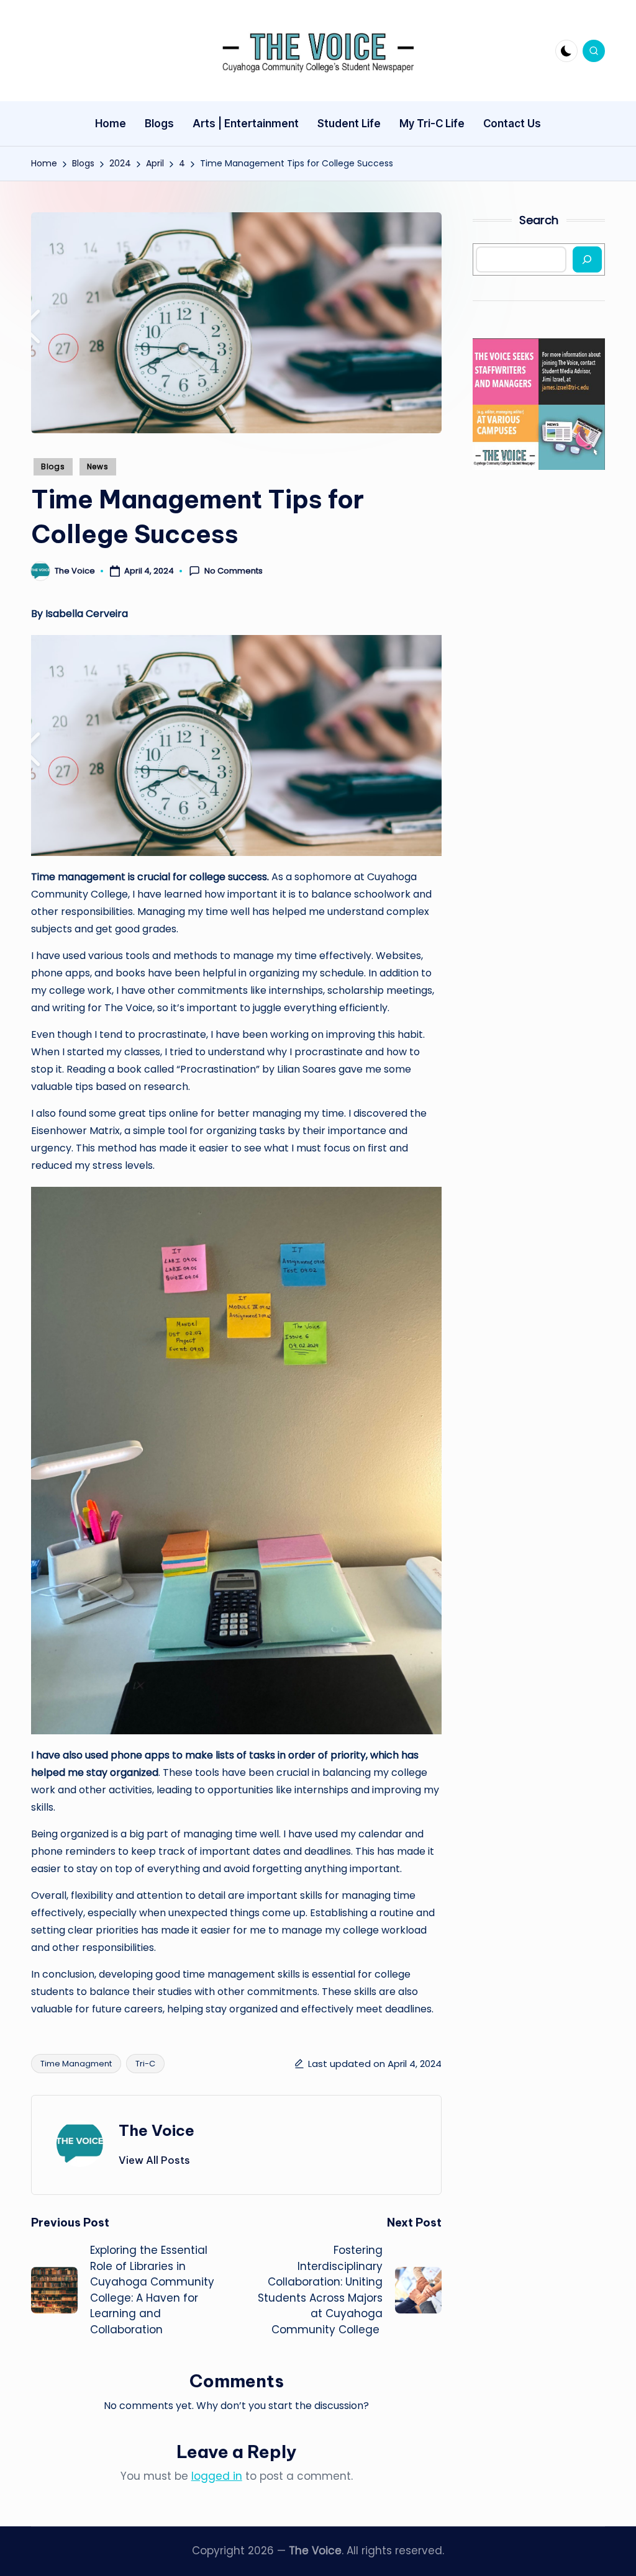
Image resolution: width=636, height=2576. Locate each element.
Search (539, 220)
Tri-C (145, 2064)
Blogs (53, 466)
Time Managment (76, 2064)
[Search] (587, 259)
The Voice (157, 2130)
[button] (154, 2160)
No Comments (234, 571)
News (98, 466)
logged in (217, 2476)
